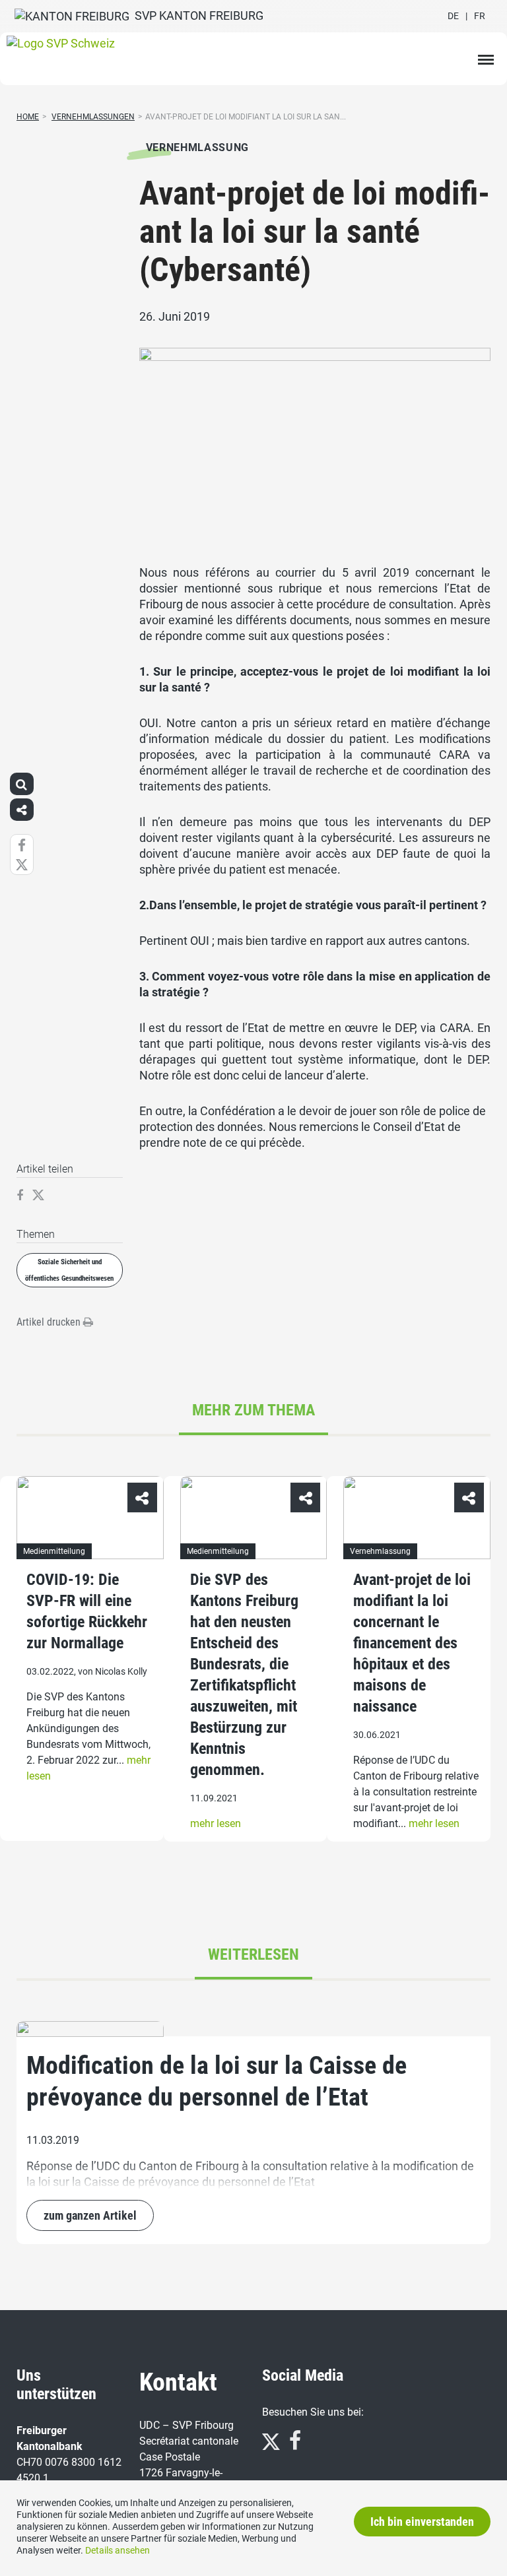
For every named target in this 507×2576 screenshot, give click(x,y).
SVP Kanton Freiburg (196, 16)
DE (453, 16)
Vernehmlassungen (93, 117)
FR (480, 16)
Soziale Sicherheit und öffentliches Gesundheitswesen (69, 1271)
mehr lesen (216, 1823)
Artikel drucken (50, 1323)
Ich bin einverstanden (422, 2522)
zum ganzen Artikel (90, 2215)
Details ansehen (118, 2550)
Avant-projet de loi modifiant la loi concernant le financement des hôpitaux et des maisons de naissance (412, 1643)
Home (28, 117)
